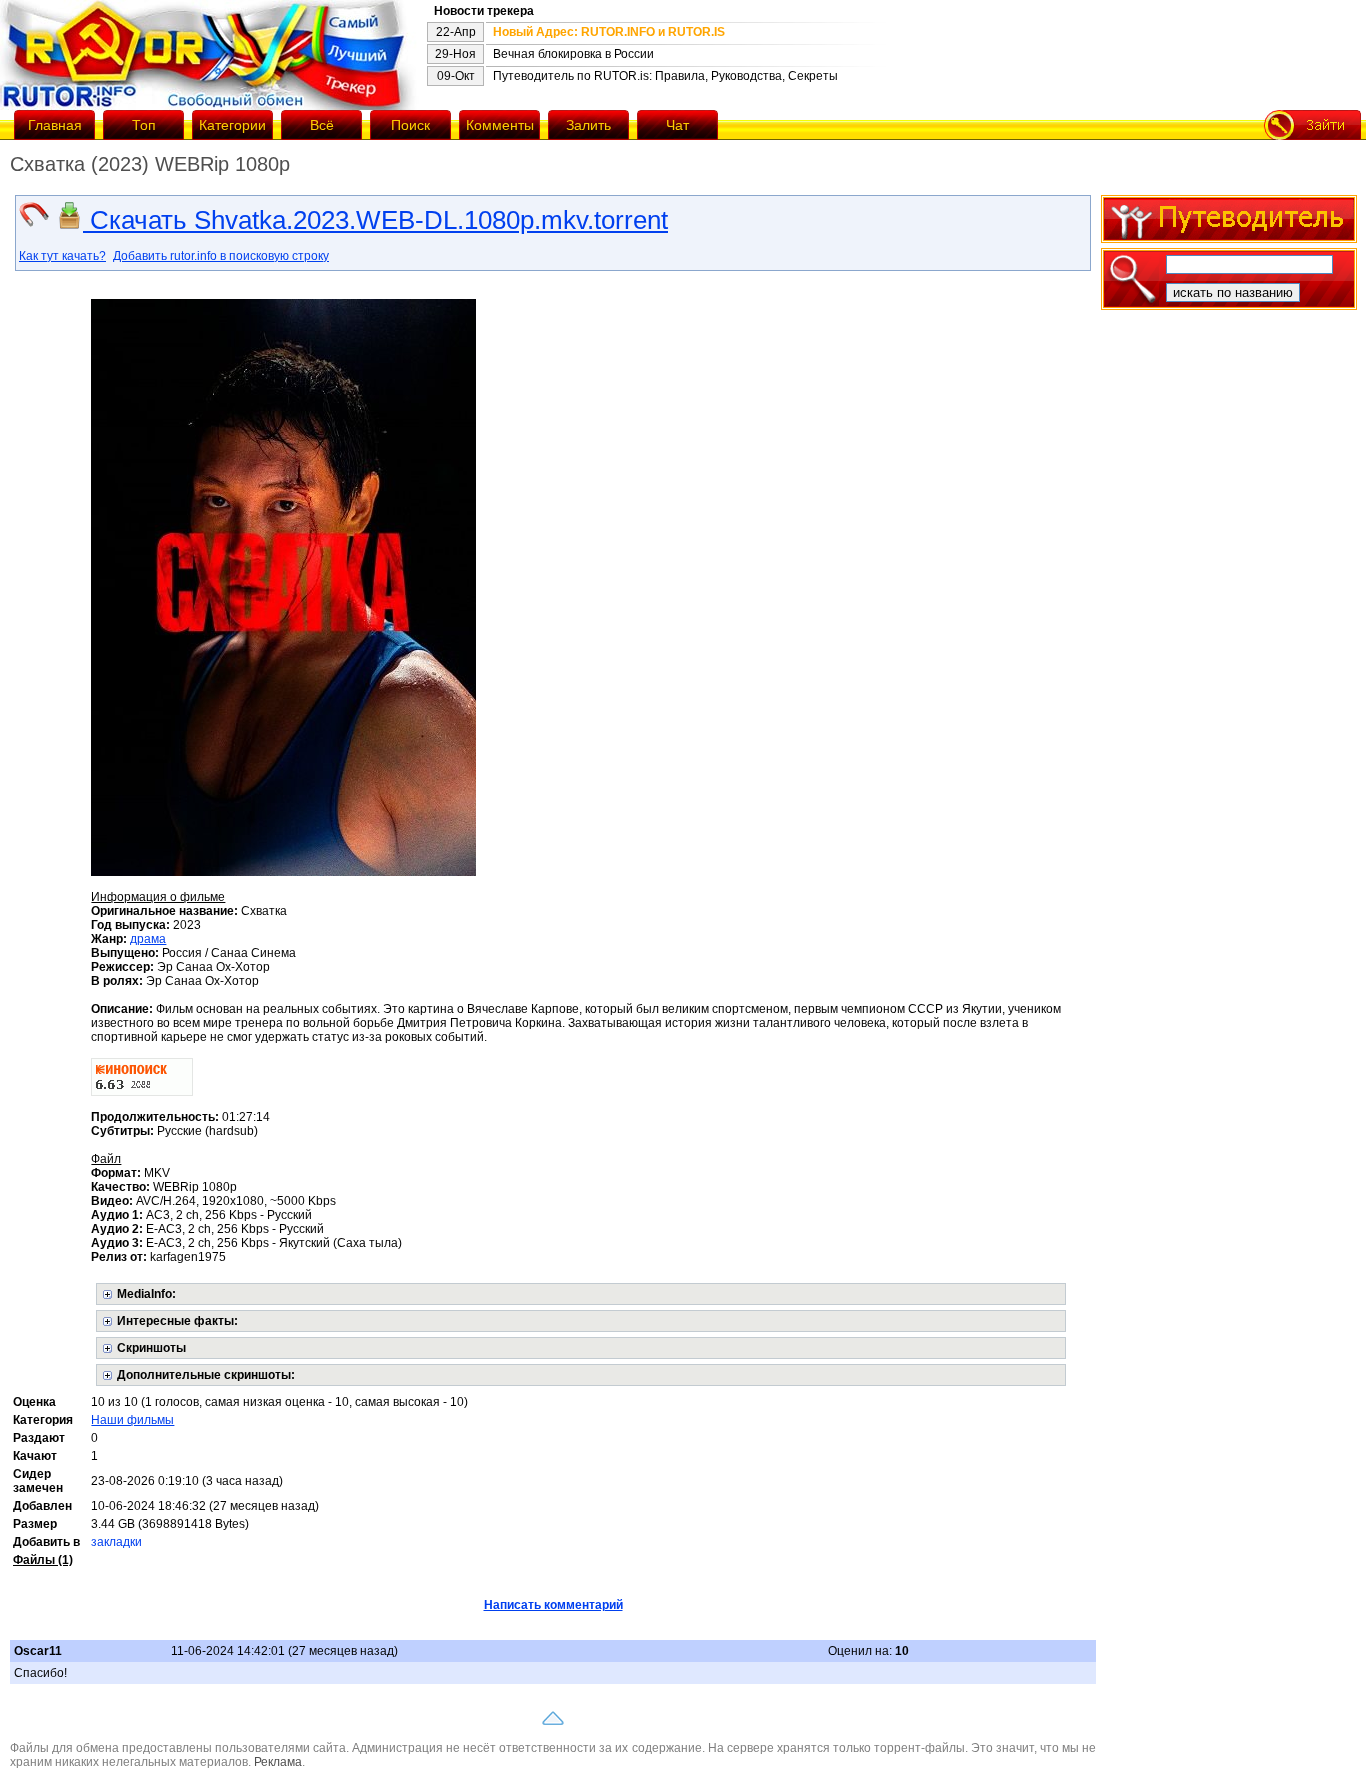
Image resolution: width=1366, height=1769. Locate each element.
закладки (116, 1542)
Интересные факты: (177, 1321)
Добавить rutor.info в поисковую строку (221, 256)
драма (148, 939)
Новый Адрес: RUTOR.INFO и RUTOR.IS (609, 32)
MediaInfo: (146, 1294)
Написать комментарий (553, 1605)
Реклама (278, 1762)
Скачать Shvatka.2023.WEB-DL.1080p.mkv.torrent (375, 220)
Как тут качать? (62, 256)
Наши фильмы (132, 1420)
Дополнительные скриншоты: (206, 1375)
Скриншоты (151, 1348)
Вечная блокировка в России (573, 54)
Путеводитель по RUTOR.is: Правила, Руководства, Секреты (665, 76)
